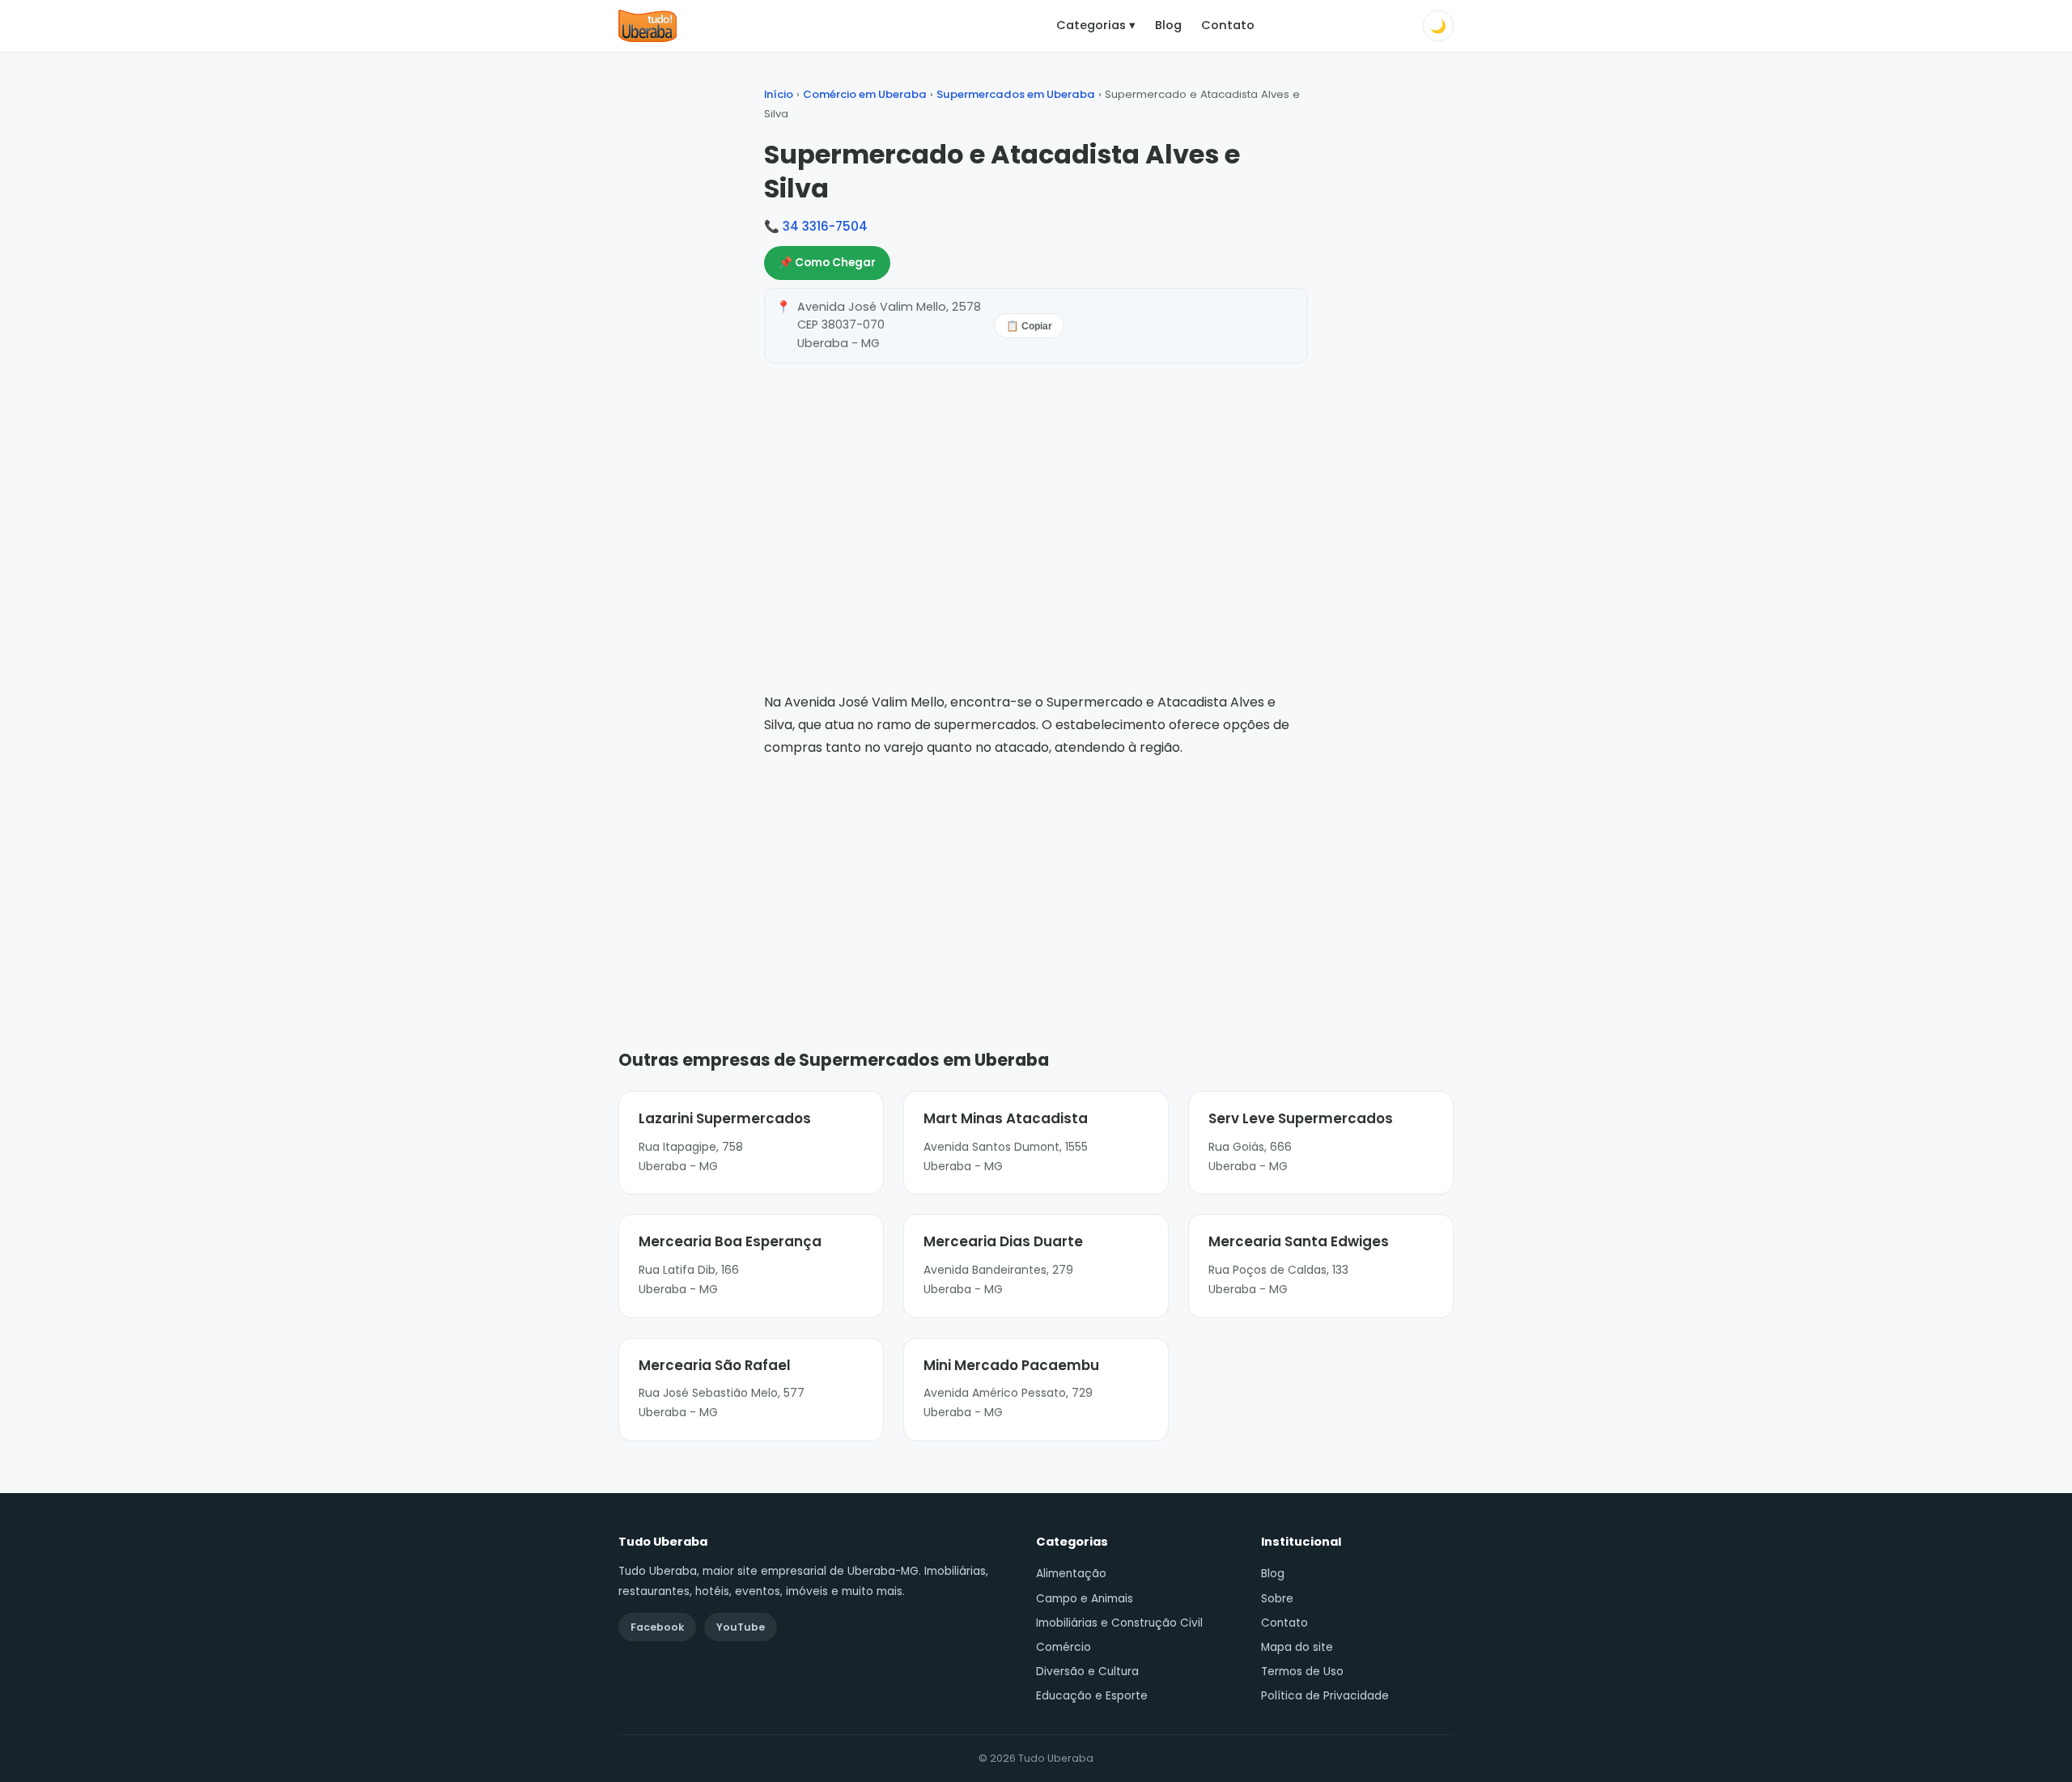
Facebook (657, 1627)
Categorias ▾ (1096, 25)
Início (779, 94)
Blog (1168, 25)
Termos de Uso (1302, 1672)
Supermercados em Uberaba (1016, 94)
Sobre (1277, 1599)
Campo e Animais (1085, 1599)
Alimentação (1071, 1574)
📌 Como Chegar (827, 263)
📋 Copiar (1029, 326)
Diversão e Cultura (1087, 1672)
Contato (1228, 25)
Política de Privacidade (1325, 1696)
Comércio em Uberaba (865, 94)
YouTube (741, 1627)
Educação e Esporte (1092, 1696)
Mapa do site (1297, 1647)
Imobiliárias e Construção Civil (1119, 1623)
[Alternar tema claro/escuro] (1438, 26)
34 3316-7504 (825, 226)
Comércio (1064, 1647)
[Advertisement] (1036, 880)
